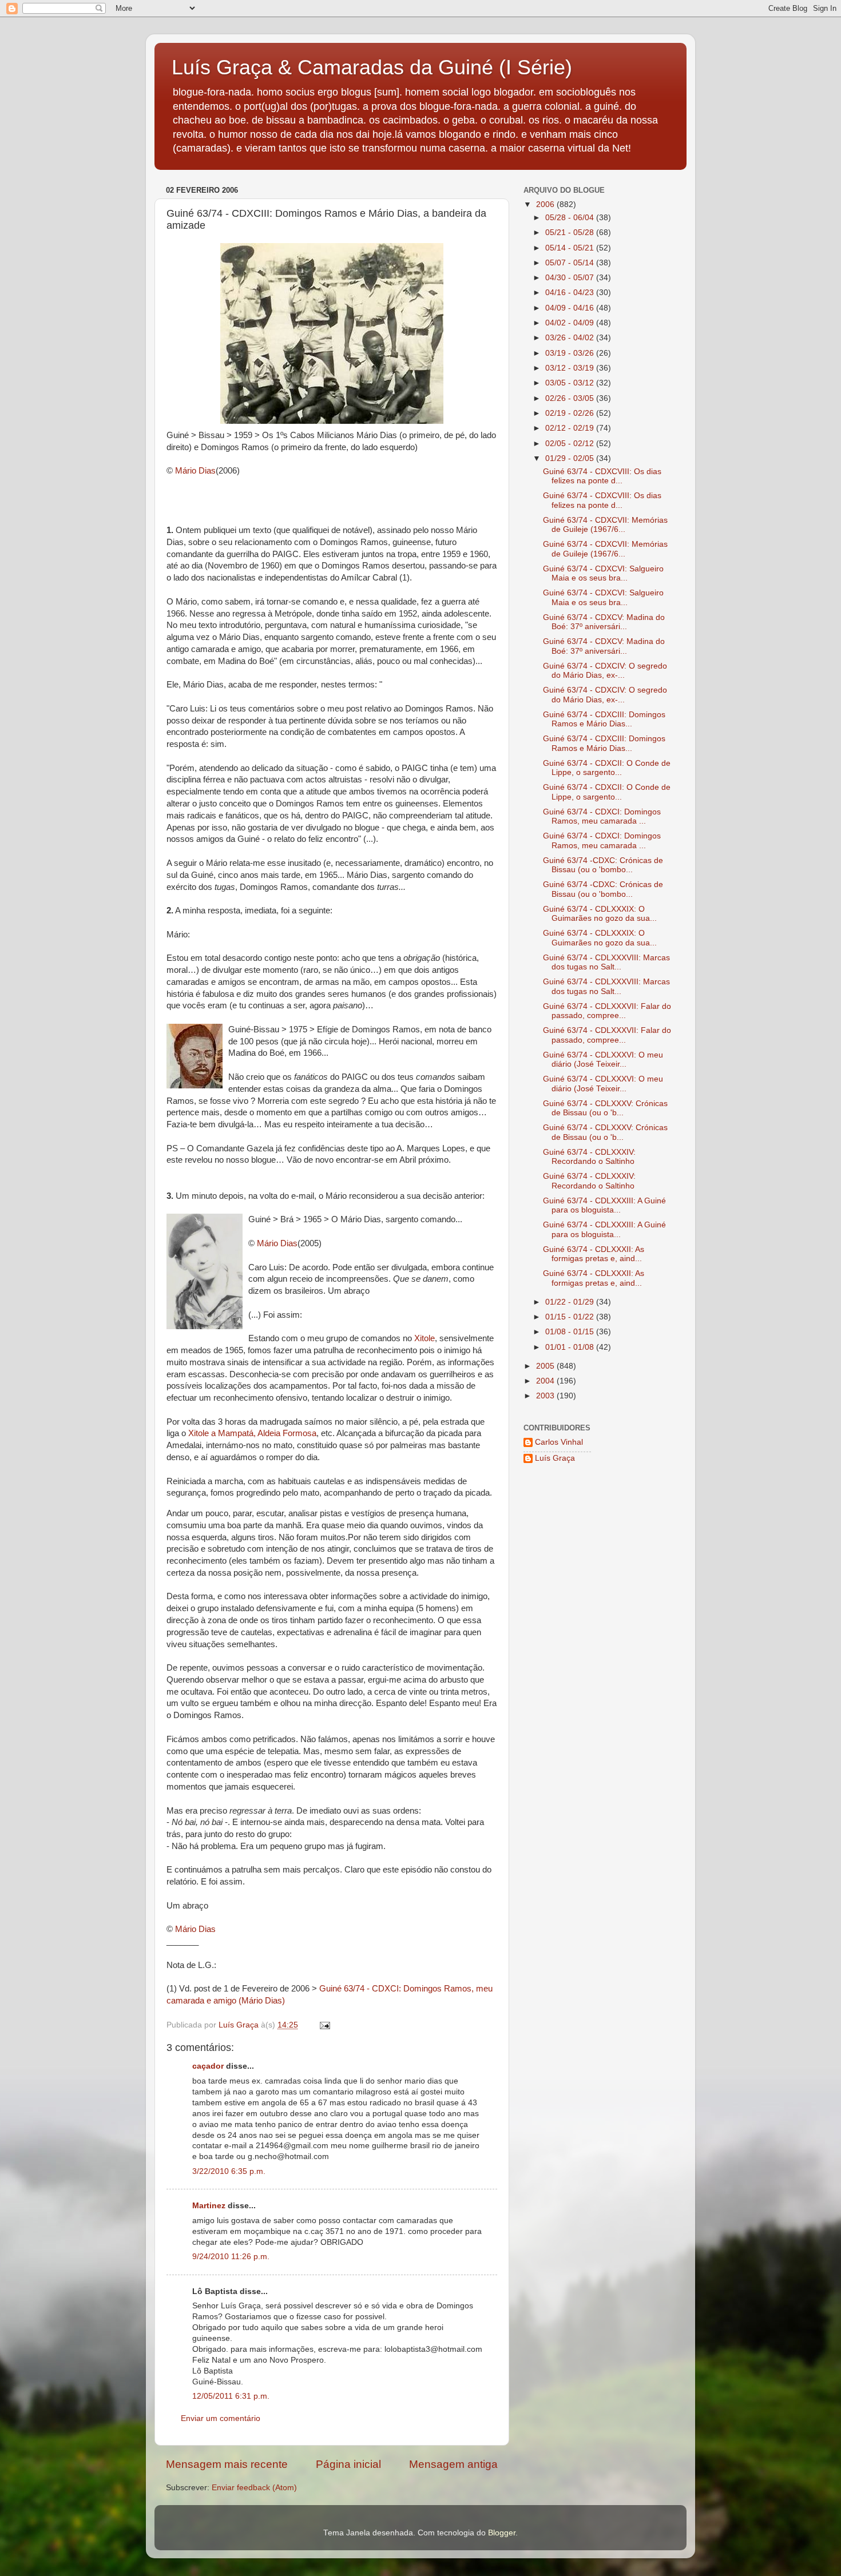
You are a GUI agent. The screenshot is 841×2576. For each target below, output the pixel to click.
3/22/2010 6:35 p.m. (229, 2171)
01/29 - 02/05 (571, 458)
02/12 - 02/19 (571, 428)
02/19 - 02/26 (571, 413)
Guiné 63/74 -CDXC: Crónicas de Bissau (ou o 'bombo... (603, 865)
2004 (546, 1381)
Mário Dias (195, 471)
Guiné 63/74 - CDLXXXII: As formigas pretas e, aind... (594, 1254)
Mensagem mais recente (227, 2464)
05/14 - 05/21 (571, 248)
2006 (546, 204)
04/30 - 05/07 (571, 278)
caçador (208, 2066)
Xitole (425, 1338)
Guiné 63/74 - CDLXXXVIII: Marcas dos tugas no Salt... (606, 962)
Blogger (502, 2533)
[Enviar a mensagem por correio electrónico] (324, 2025)
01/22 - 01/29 (571, 1302)
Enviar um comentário (221, 2418)
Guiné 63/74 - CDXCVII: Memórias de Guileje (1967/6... (605, 525)
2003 (546, 1396)
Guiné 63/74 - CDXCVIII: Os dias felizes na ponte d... (602, 476)
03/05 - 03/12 (571, 383)
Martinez (209, 2206)
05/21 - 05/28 (571, 232)
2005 (546, 1366)
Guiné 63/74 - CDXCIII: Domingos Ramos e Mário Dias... (604, 719)
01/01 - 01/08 (571, 1347)
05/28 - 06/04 (571, 218)
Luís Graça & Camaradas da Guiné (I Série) (372, 67)
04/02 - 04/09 (571, 323)
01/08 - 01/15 (571, 1332)
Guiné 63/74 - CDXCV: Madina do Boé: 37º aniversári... (604, 622)
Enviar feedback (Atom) (254, 2488)
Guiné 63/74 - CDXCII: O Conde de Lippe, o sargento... (607, 768)
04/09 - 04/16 (571, 308)
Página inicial (348, 2464)
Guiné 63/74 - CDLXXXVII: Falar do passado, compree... (607, 1011)
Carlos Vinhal (559, 1442)
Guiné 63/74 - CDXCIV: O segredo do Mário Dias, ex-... (605, 671)
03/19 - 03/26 (571, 353)
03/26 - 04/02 (571, 338)
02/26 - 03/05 (571, 398)
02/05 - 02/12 (571, 444)
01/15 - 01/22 (571, 1317)
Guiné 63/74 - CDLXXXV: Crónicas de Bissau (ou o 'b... (605, 1108)
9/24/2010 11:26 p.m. (231, 2257)
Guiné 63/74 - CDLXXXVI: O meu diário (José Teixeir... (603, 1060)
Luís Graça (555, 1458)
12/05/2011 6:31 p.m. (231, 2396)
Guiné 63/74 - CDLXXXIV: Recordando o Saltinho (589, 1157)
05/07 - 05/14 (571, 263)
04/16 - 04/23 (571, 293)
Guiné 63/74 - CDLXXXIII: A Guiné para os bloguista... (604, 1205)
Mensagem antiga (453, 2464)
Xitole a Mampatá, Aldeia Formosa (252, 1433)
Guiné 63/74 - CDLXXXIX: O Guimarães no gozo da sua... (600, 914)
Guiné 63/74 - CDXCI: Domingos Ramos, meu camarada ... (602, 816)
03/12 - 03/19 (571, 368)
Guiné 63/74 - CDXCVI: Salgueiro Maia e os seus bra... (603, 573)
